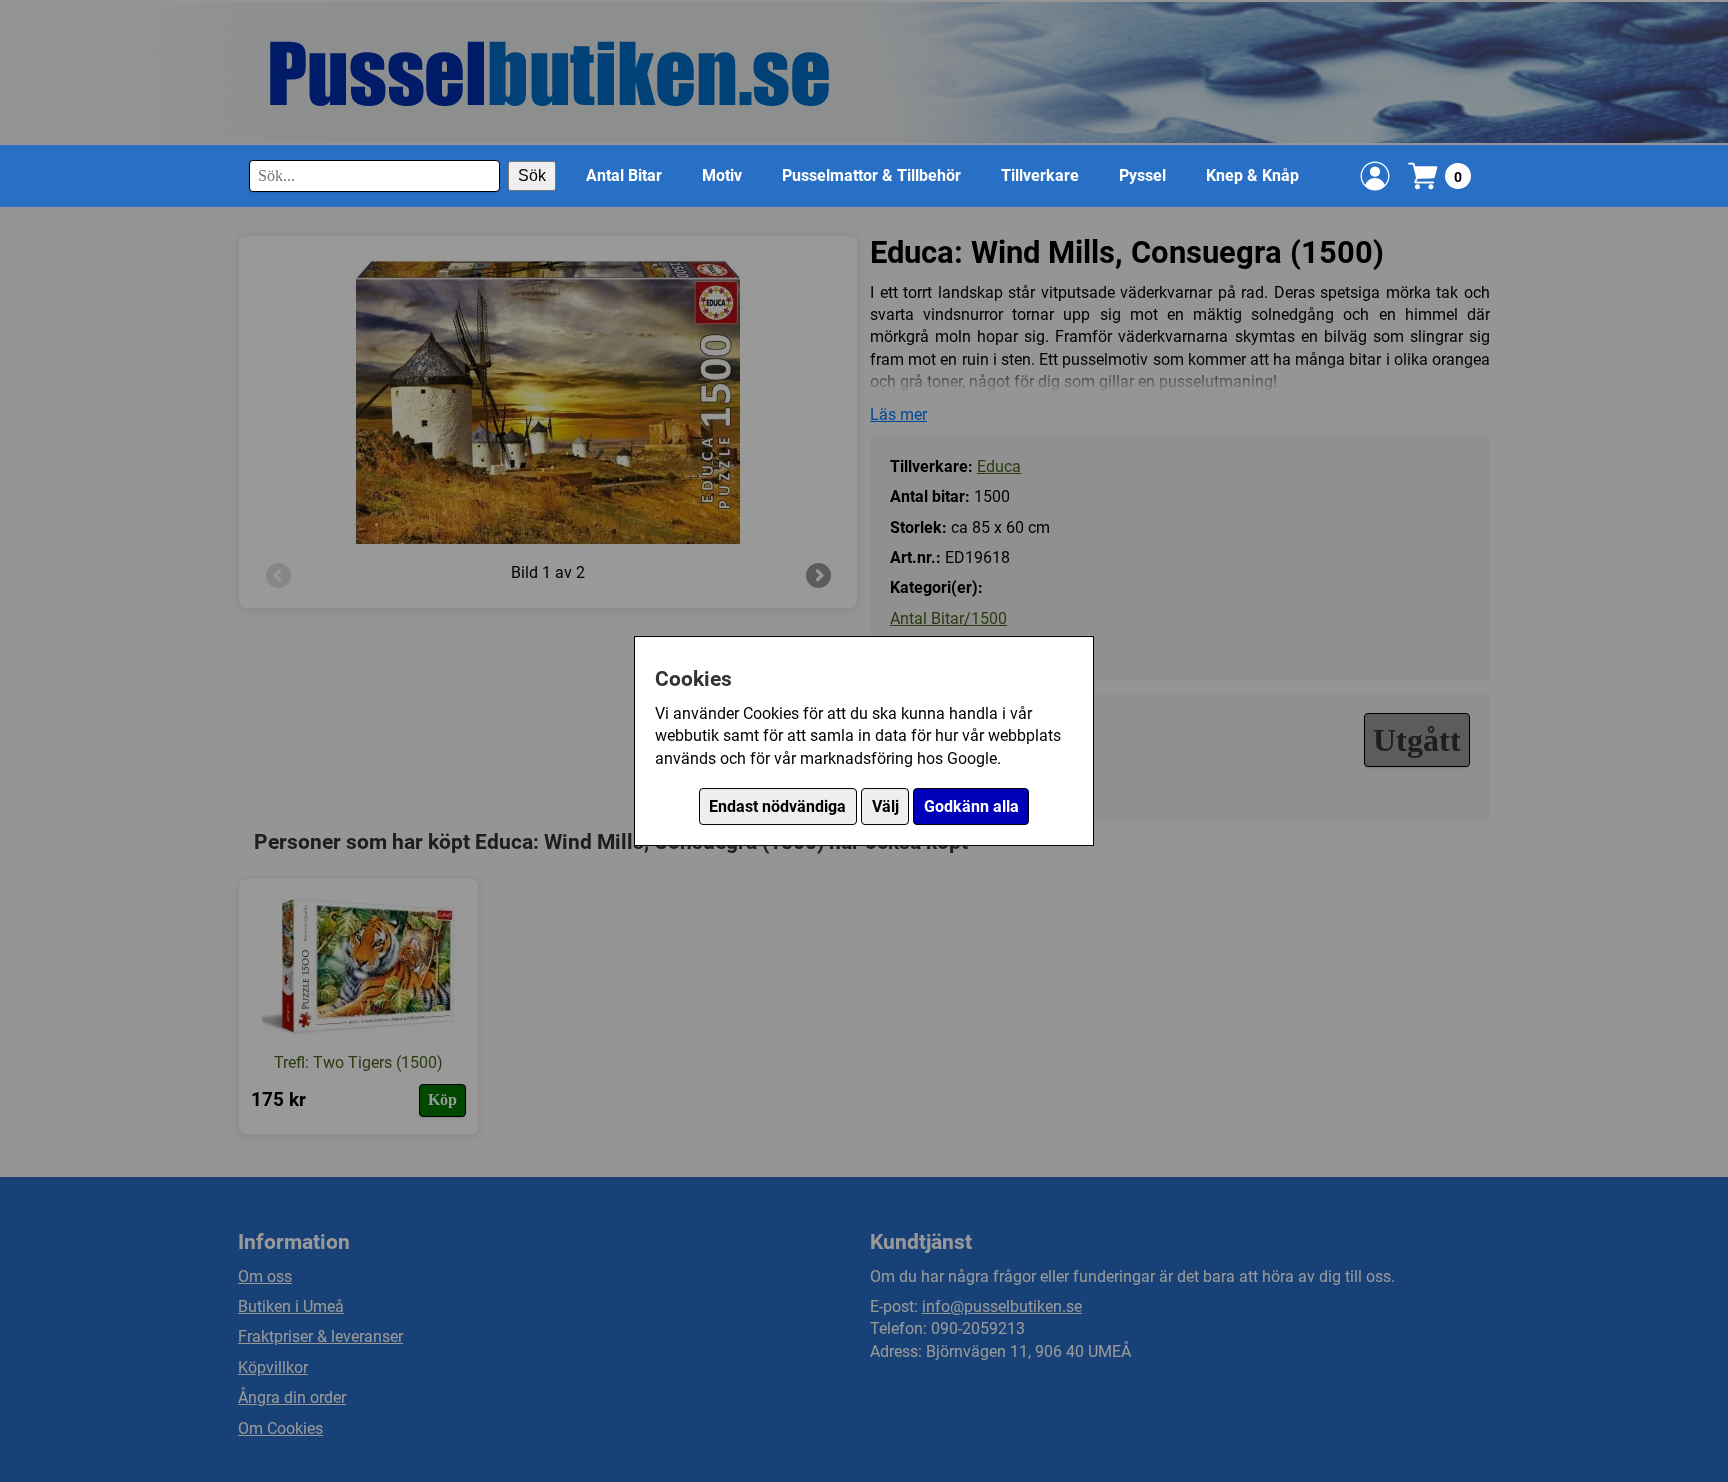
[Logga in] (1375, 176)
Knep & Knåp (1252, 175)
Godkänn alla (971, 806)
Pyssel (1142, 175)
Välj (885, 806)
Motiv (722, 175)
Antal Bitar (624, 175)
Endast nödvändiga (777, 806)
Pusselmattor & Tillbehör (871, 175)
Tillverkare (1040, 175)
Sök (532, 175)
